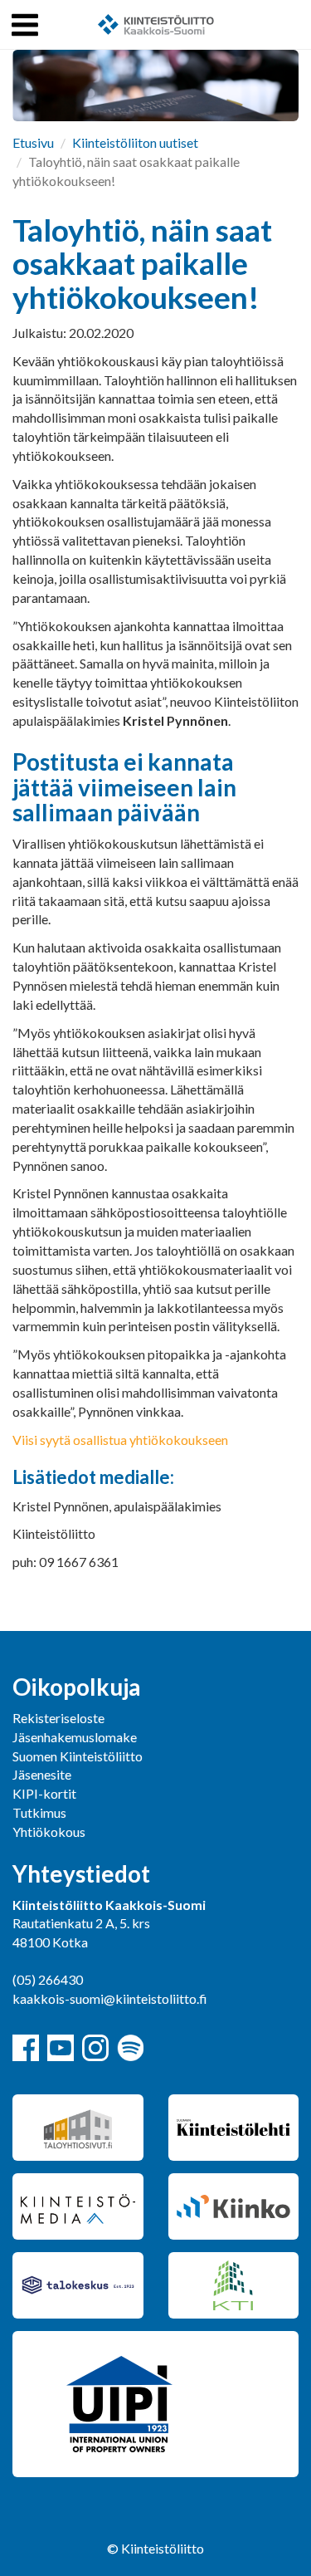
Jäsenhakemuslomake (75, 1737)
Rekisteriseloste (58, 1718)
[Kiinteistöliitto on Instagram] (95, 2048)
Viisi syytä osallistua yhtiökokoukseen (120, 1440)
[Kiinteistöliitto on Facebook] (26, 2048)
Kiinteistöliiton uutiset (135, 142)
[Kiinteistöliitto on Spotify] (130, 2048)
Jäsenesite (42, 1774)
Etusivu (33, 142)
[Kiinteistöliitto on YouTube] (61, 2048)
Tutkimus (39, 1812)
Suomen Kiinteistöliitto (78, 1756)
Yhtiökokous (49, 1832)
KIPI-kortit (44, 1793)
